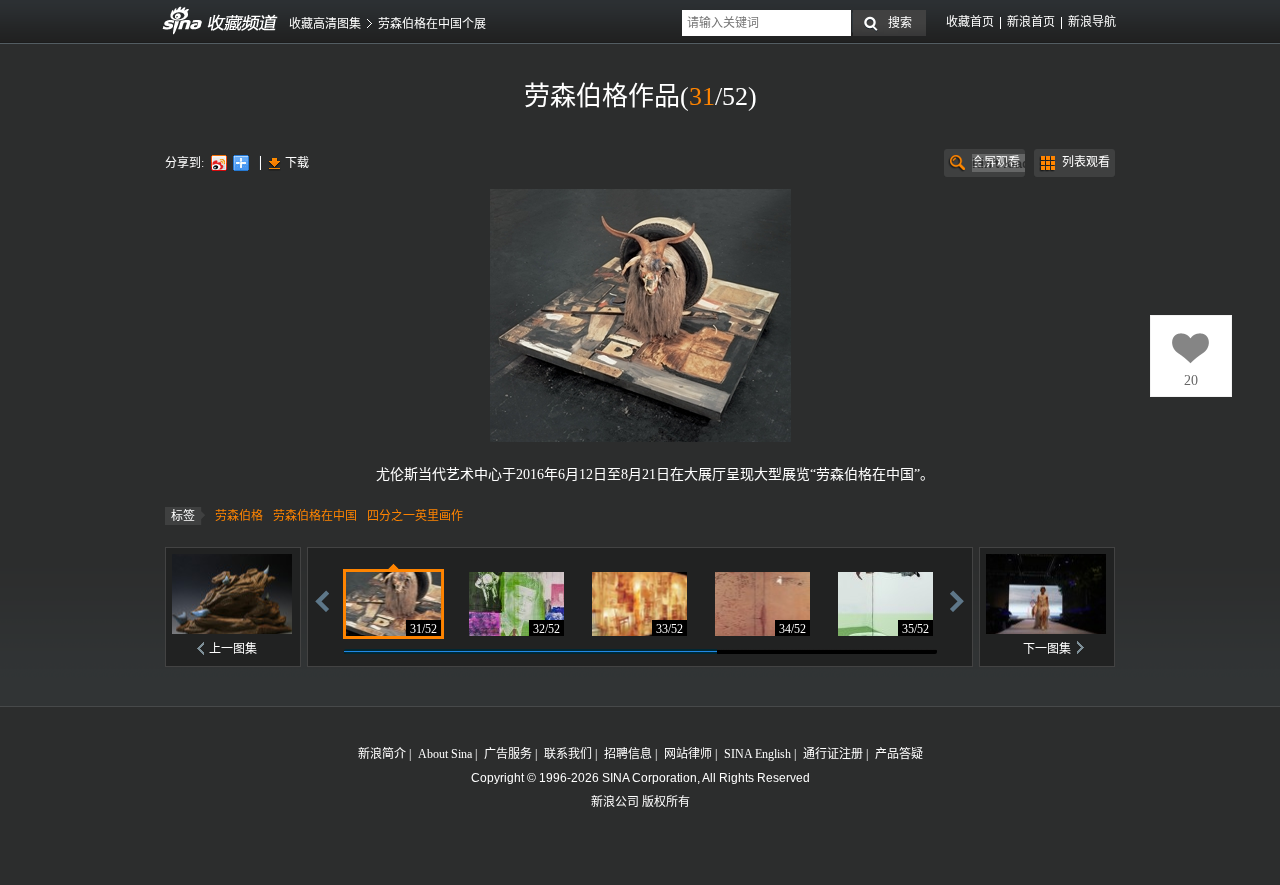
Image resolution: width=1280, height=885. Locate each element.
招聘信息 (628, 754)
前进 (957, 600)
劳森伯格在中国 (315, 516)
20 (1191, 380)
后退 (322, 600)
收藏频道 (183, 21)
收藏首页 (970, 22)
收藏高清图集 (325, 24)
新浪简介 (382, 754)
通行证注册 (833, 754)
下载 (297, 163)
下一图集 (1047, 649)
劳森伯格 (239, 516)
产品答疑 (899, 754)
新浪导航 (1092, 22)
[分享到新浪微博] (218, 162)
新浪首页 (1031, 22)
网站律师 (688, 754)
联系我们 (568, 754)
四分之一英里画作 (415, 516)
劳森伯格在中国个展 (432, 24)
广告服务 (508, 754)
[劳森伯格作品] (393, 604)
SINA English (757, 754)
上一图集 (233, 649)
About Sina (445, 754)
